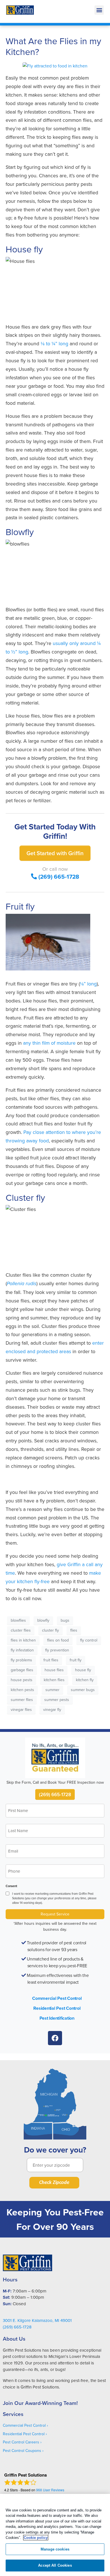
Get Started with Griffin (55, 853)
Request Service (55, 1914)
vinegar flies (21, 1709)
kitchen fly (85, 1680)
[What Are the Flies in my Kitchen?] (55, 65)
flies (74, 1630)
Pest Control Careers (21, 2442)
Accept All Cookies (55, 2565)
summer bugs (83, 1690)
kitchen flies (54, 1680)
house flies (54, 1670)
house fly (83, 1670)
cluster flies (21, 1630)
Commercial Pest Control (57, 1998)
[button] (99, 10)
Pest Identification (57, 2018)
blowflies (18, 1620)
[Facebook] (55, 2038)
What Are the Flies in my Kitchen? (53, 46)
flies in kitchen (23, 1640)
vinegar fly (52, 1709)
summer (52, 1690)
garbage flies (22, 1670)
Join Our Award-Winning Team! (40, 2403)
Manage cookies (55, 2549)
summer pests (57, 1700)
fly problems (21, 1660)
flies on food (58, 1640)
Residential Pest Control (57, 2008)
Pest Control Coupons (22, 2451)
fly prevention (57, 1650)
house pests (22, 1680)
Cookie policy (36, 2538)
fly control (89, 1640)
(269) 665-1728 (59, 877)
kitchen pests (22, 1690)
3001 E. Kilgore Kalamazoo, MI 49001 (37, 2320)
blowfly (43, 1620)
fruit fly (76, 1660)
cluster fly (50, 1630)
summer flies (22, 1700)
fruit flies (51, 1660)
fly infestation (22, 1650)
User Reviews (50, 2490)
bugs (65, 1620)
